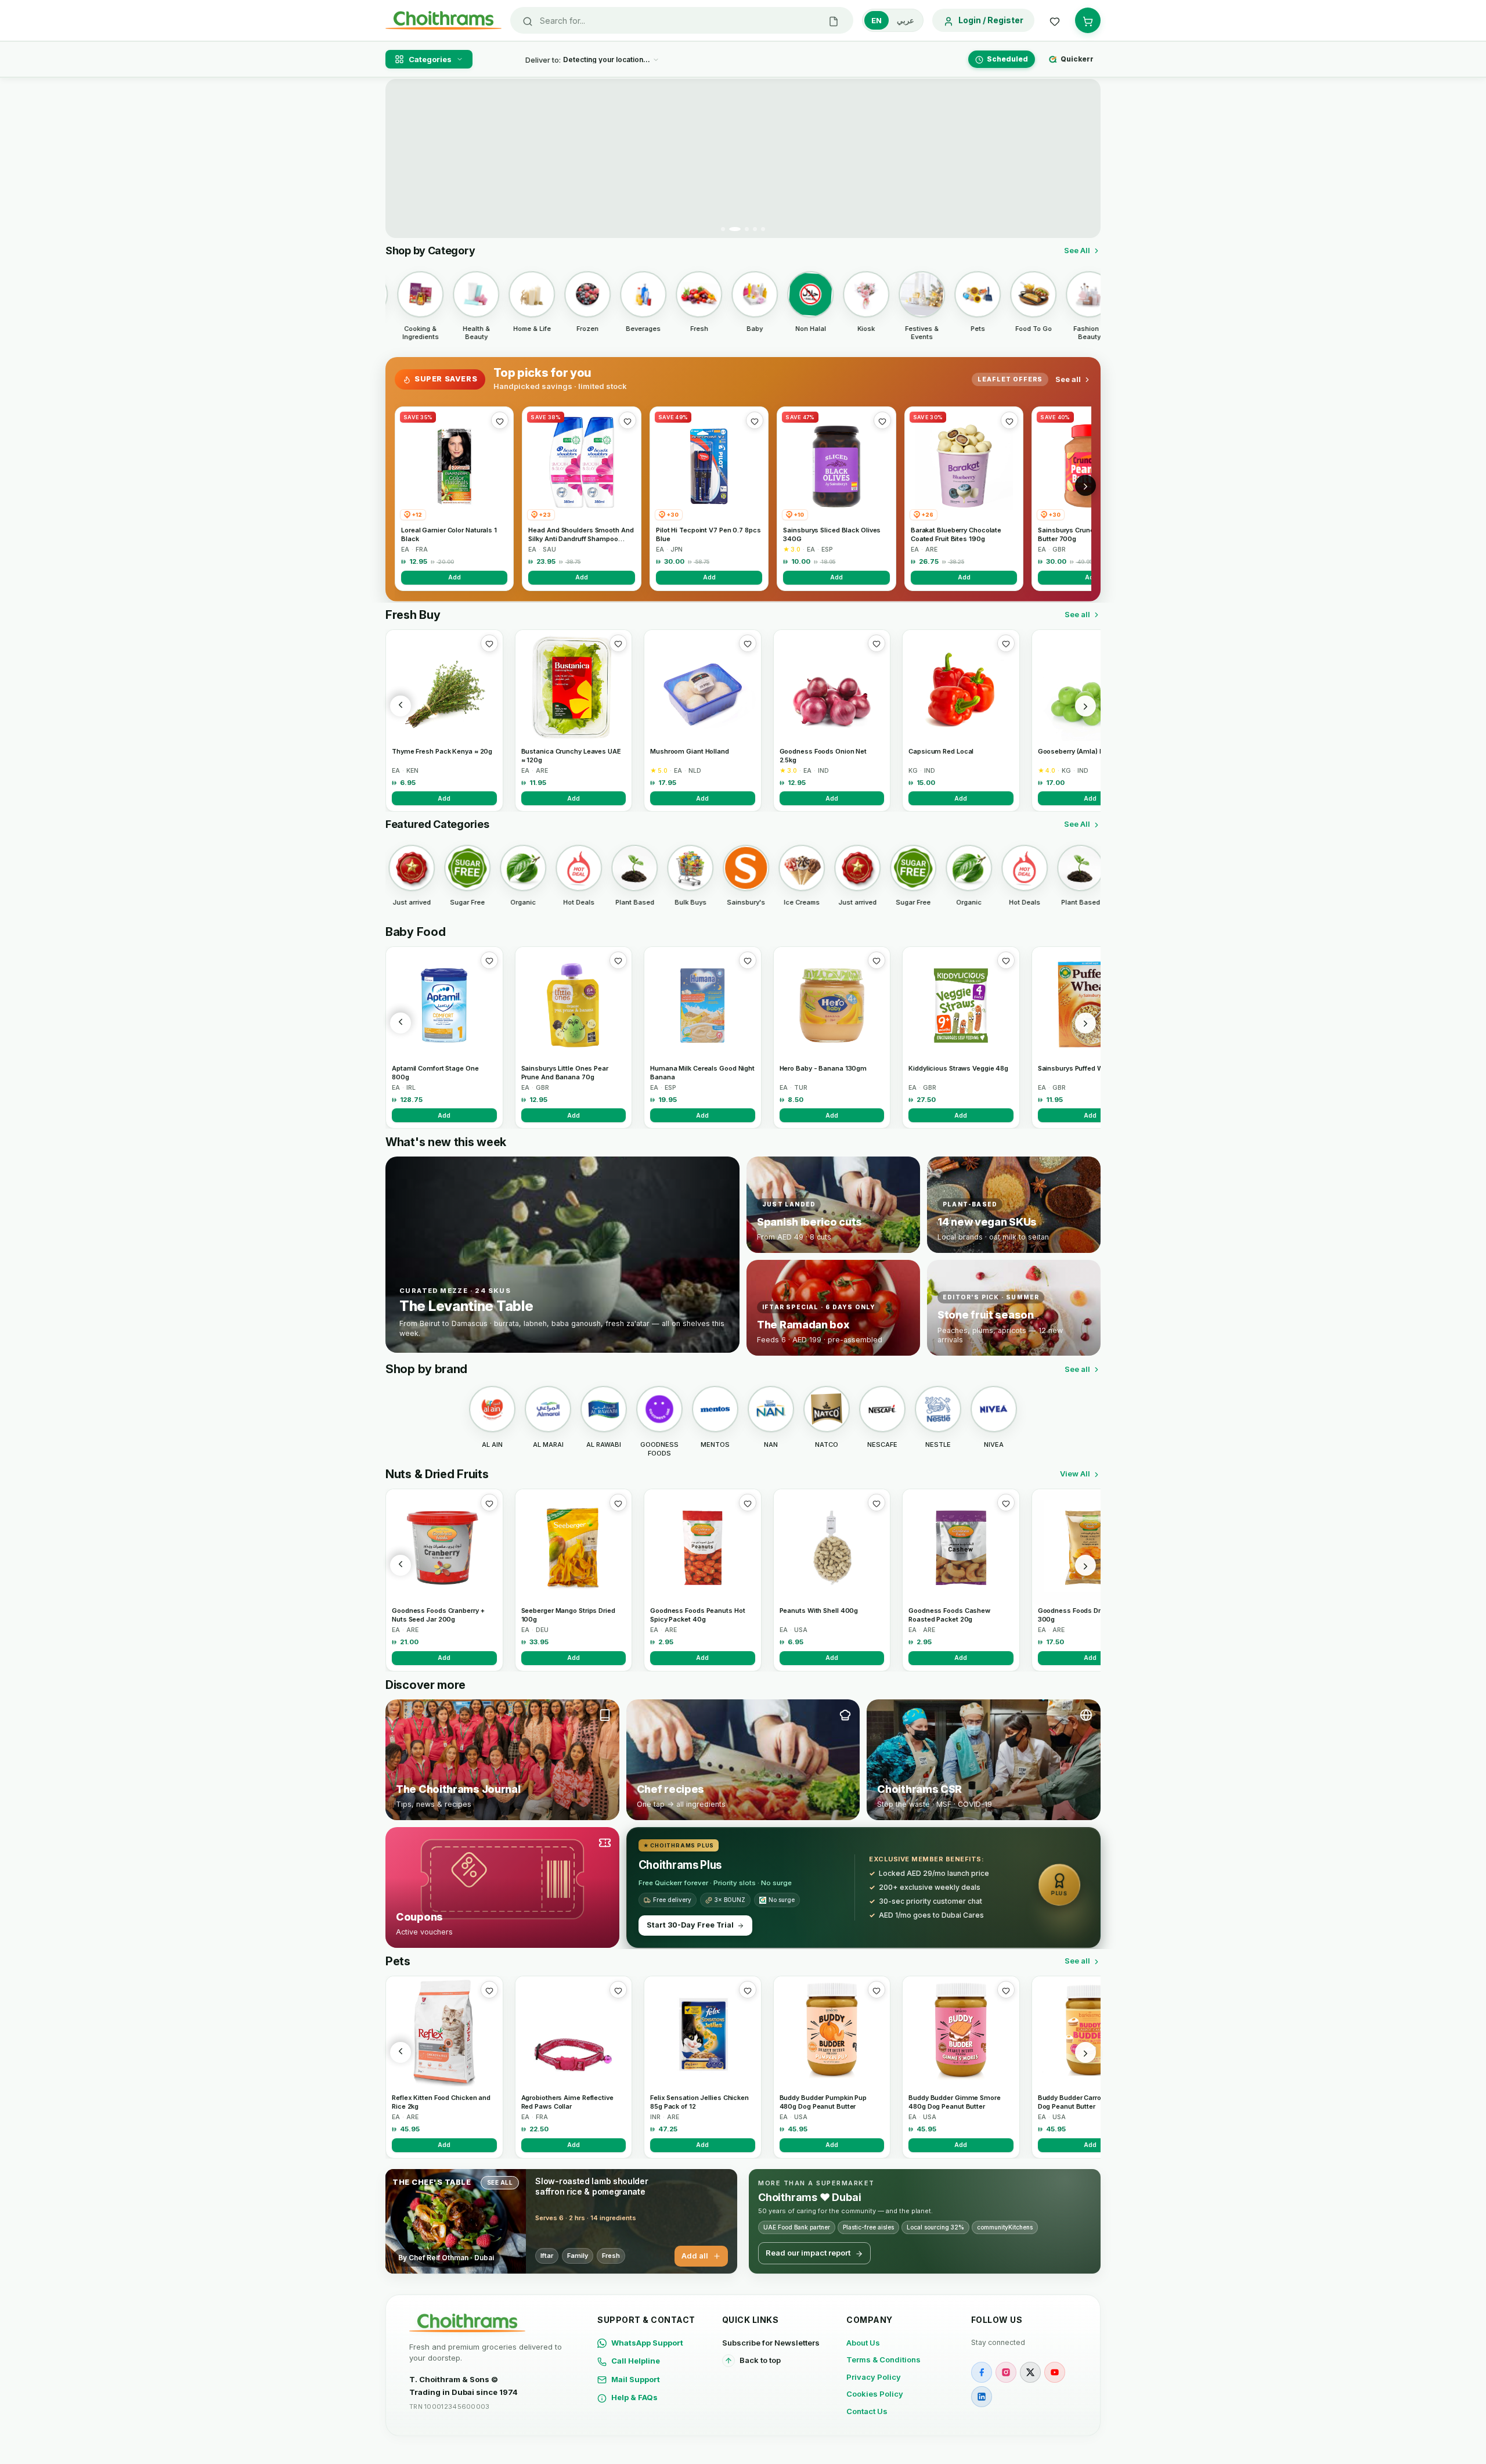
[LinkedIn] (982, 2397)
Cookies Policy (875, 2394)
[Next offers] (1085, 485)
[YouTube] (1055, 2372)
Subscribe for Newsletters (771, 2343)
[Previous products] (401, 706)
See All (1077, 250)
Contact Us (867, 2411)
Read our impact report (808, 2253)
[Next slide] (1085, 158)
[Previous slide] (401, 158)
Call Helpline (636, 2361)
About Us (863, 2343)
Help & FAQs (634, 2397)
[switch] (893, 20)
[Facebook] (982, 2372)
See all (1068, 379)
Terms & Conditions (883, 2359)
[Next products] (1085, 706)
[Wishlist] (1055, 20)
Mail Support (636, 2379)
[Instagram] (1006, 2372)
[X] (1030, 2372)
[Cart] (1088, 20)
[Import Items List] (834, 20)
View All (1075, 1474)
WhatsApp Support (647, 2343)
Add (455, 577)
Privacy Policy (874, 2377)
